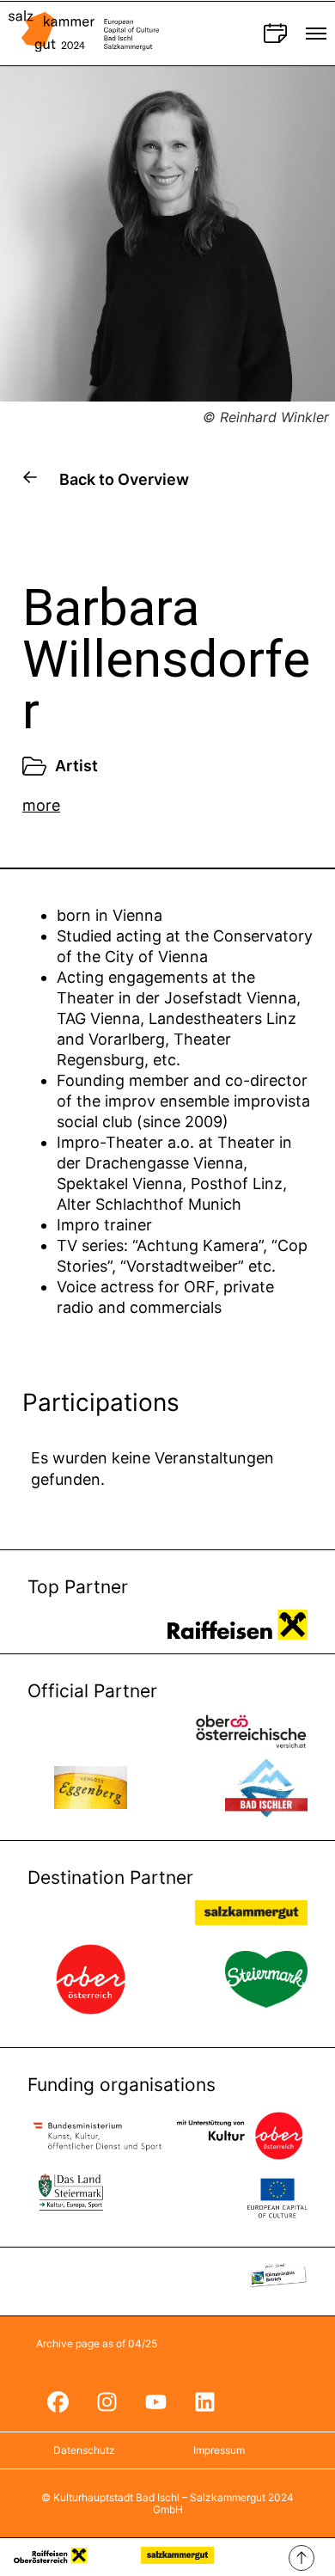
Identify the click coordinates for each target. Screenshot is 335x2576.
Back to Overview (124, 479)
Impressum (219, 2450)
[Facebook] (58, 2401)
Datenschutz (84, 2450)
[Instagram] (107, 2401)
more (41, 805)
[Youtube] (155, 2401)
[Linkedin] (204, 2401)
